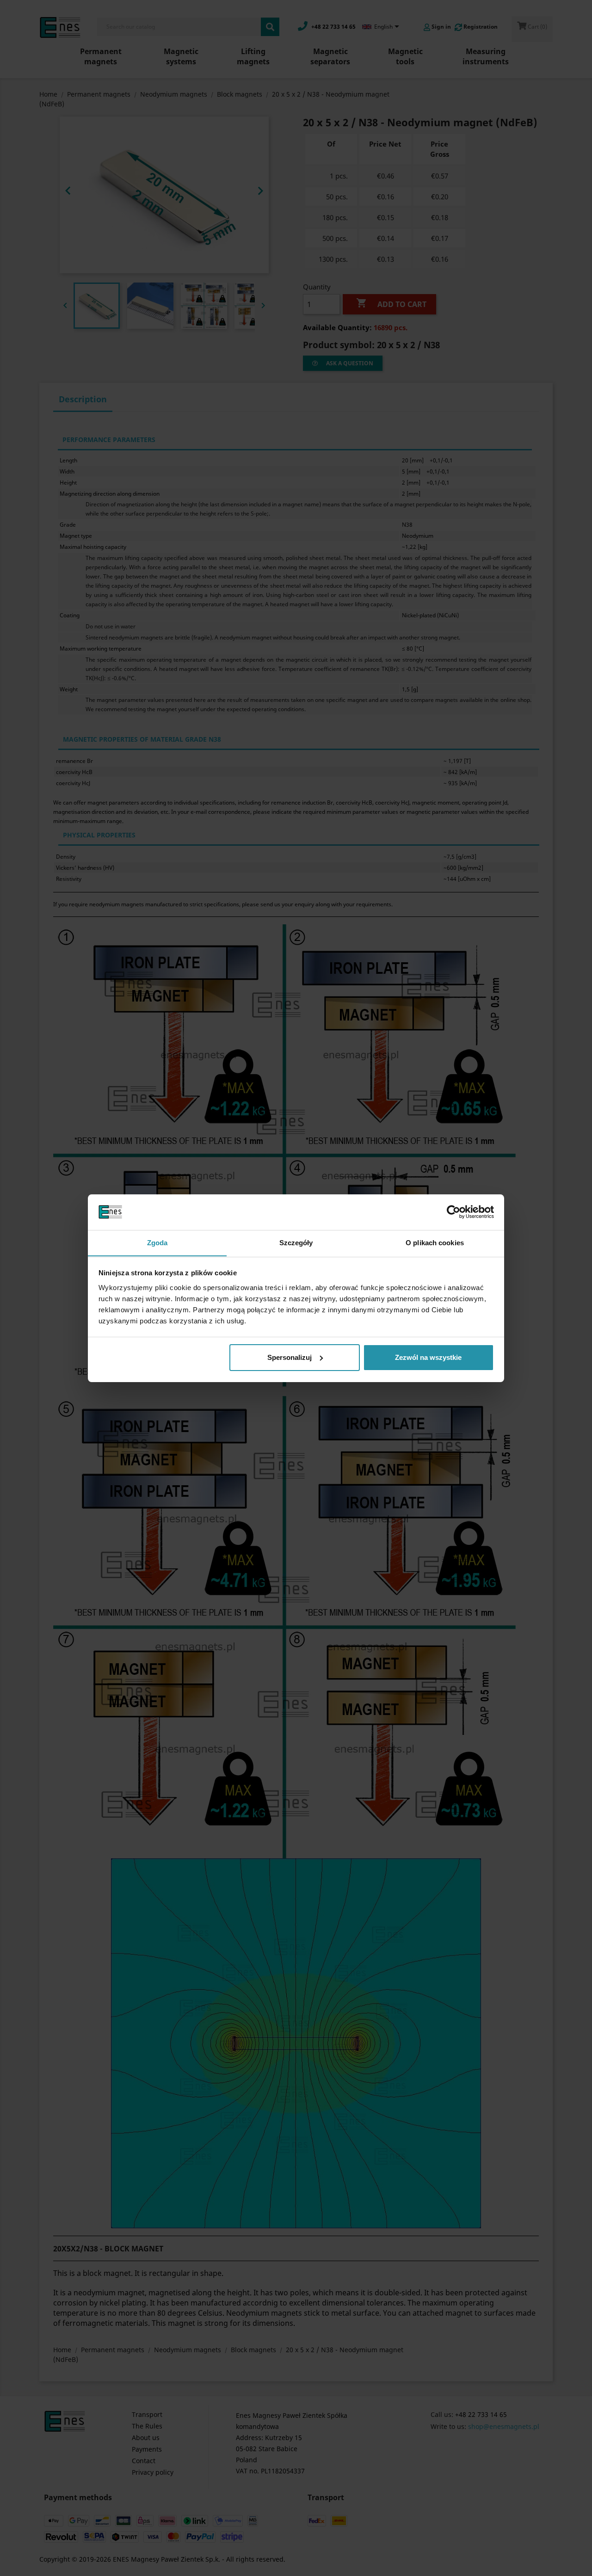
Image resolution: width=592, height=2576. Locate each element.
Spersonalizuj (290, 1357)
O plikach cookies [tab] (435, 1242)
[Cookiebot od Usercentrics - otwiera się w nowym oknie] (453, 1212)
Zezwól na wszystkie (428, 1357)
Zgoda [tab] (157, 1242)
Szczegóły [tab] (296, 1242)
